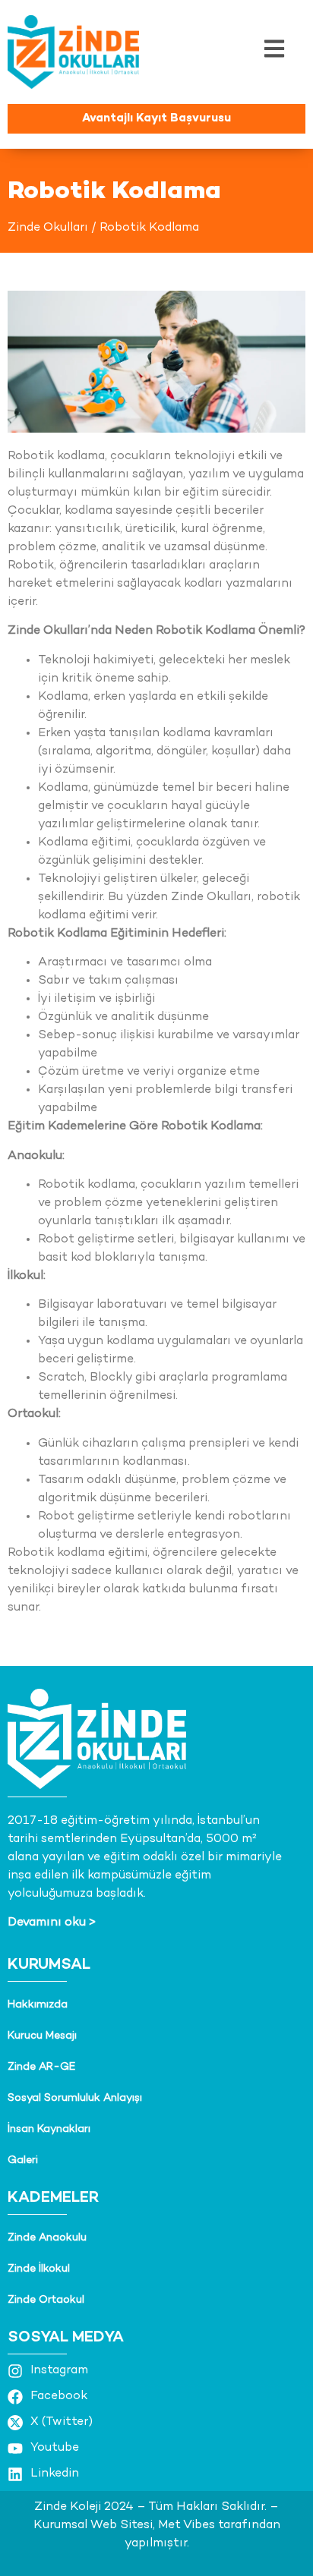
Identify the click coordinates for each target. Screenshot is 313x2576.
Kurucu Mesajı (42, 2036)
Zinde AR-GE (41, 2067)
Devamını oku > (52, 1923)
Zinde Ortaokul (46, 2300)
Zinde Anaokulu (47, 2238)
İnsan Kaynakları (49, 2129)
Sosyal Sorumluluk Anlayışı (75, 2098)
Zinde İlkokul (39, 2269)
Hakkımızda (38, 2005)
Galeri (23, 2160)
